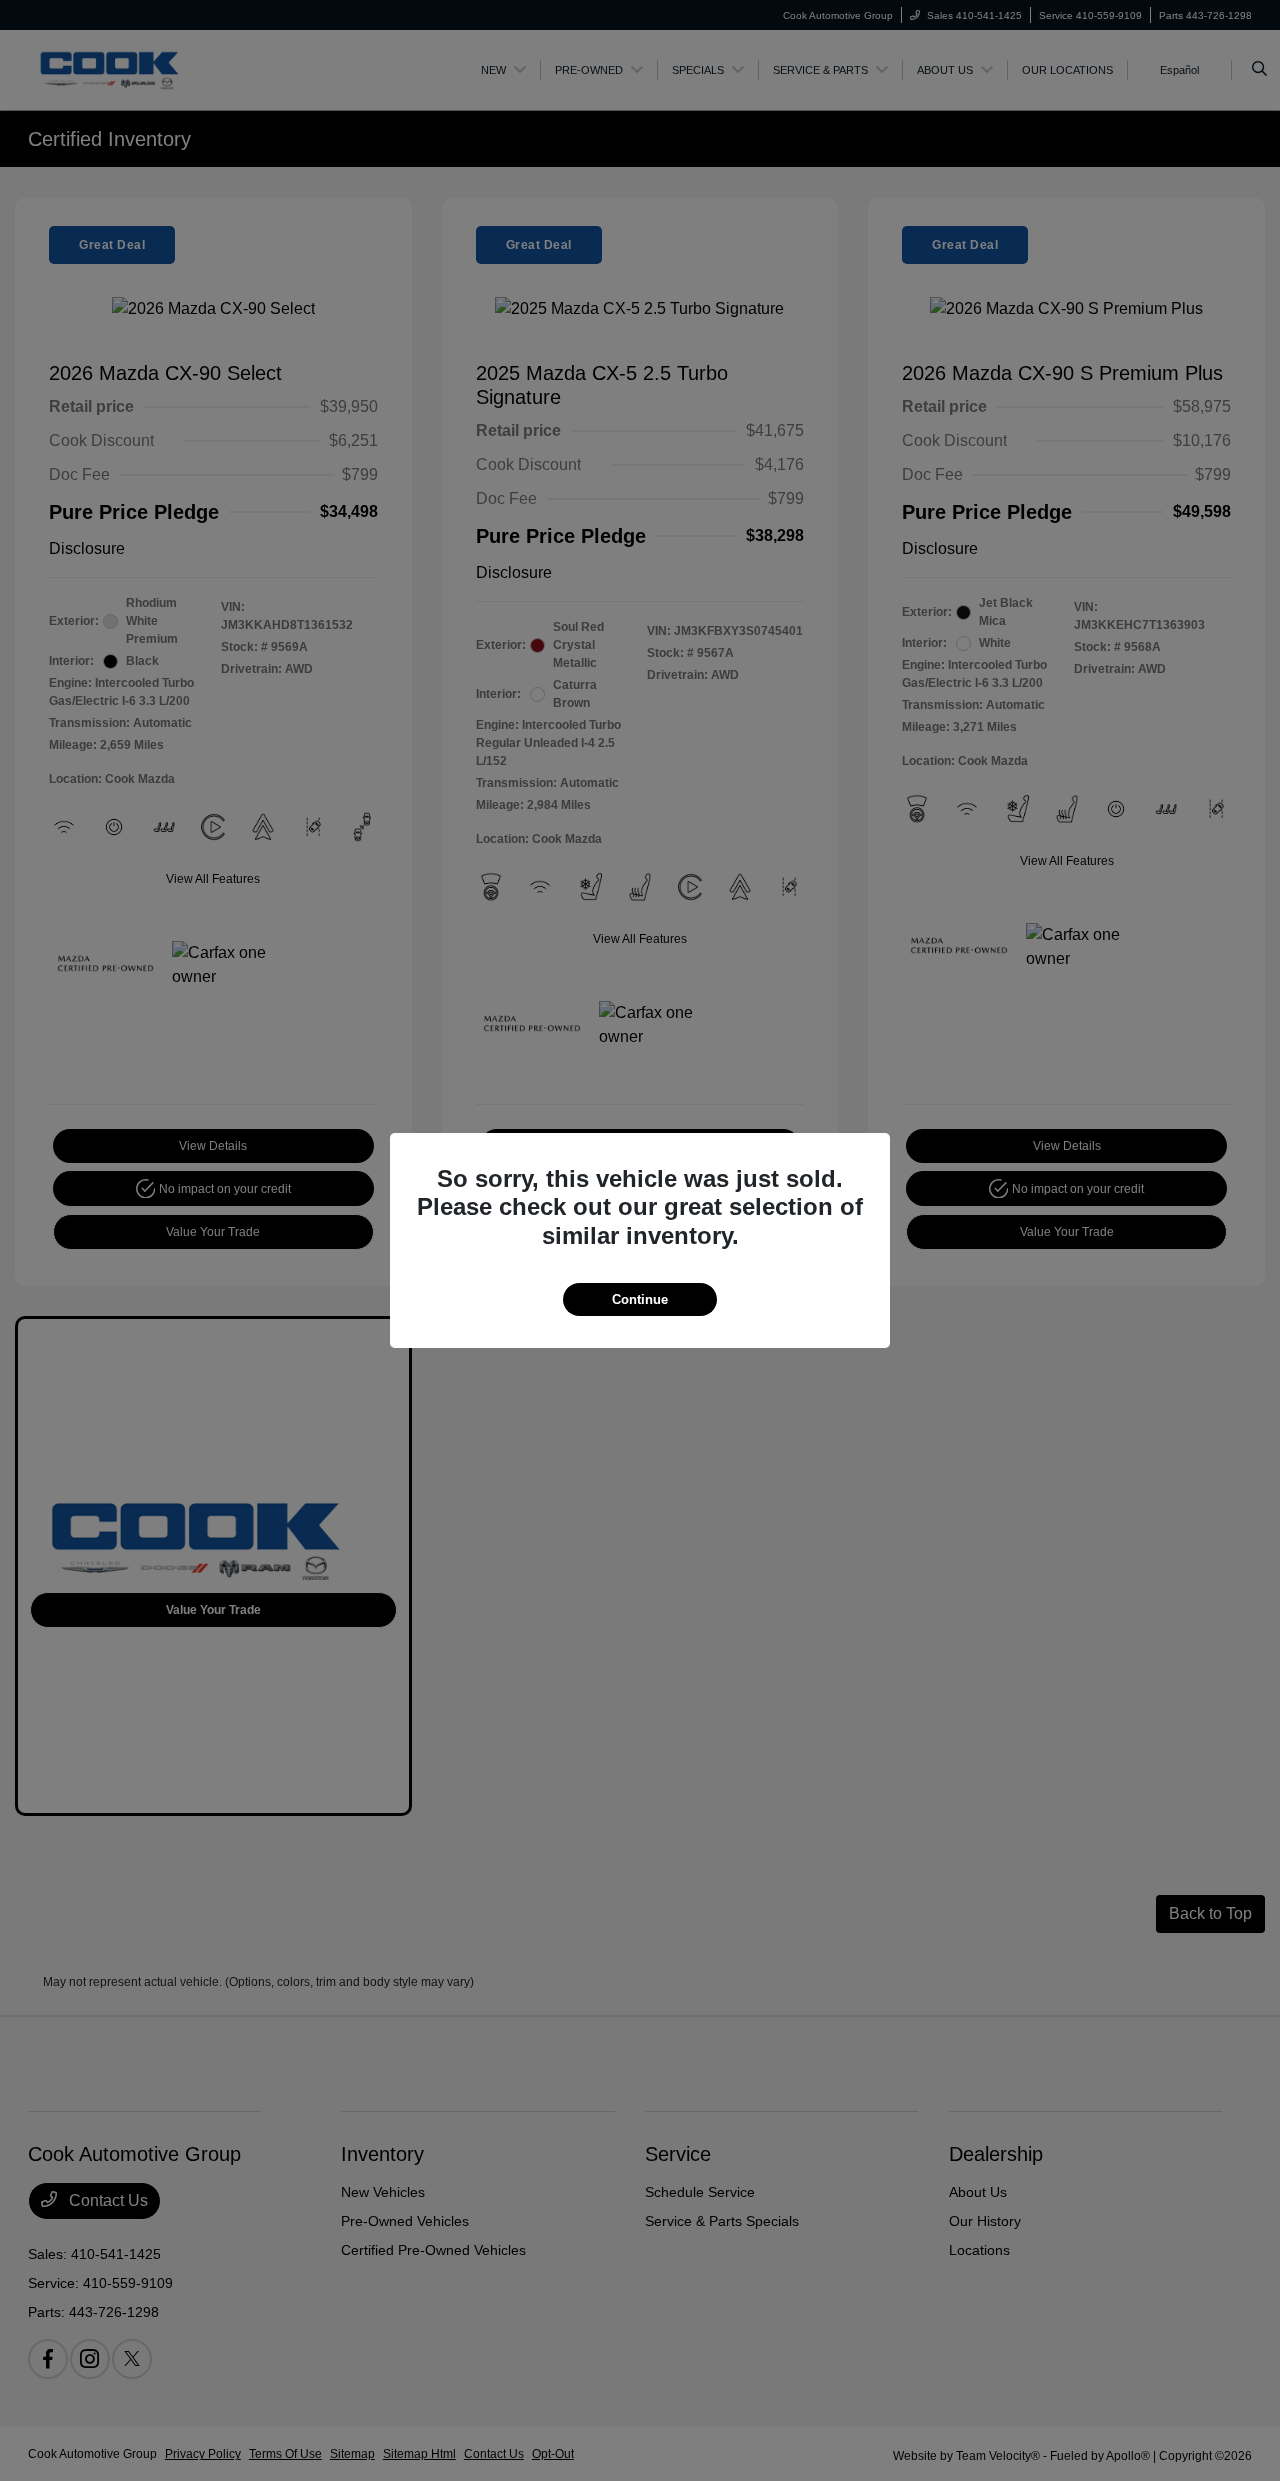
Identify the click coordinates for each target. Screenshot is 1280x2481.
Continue (640, 1299)
